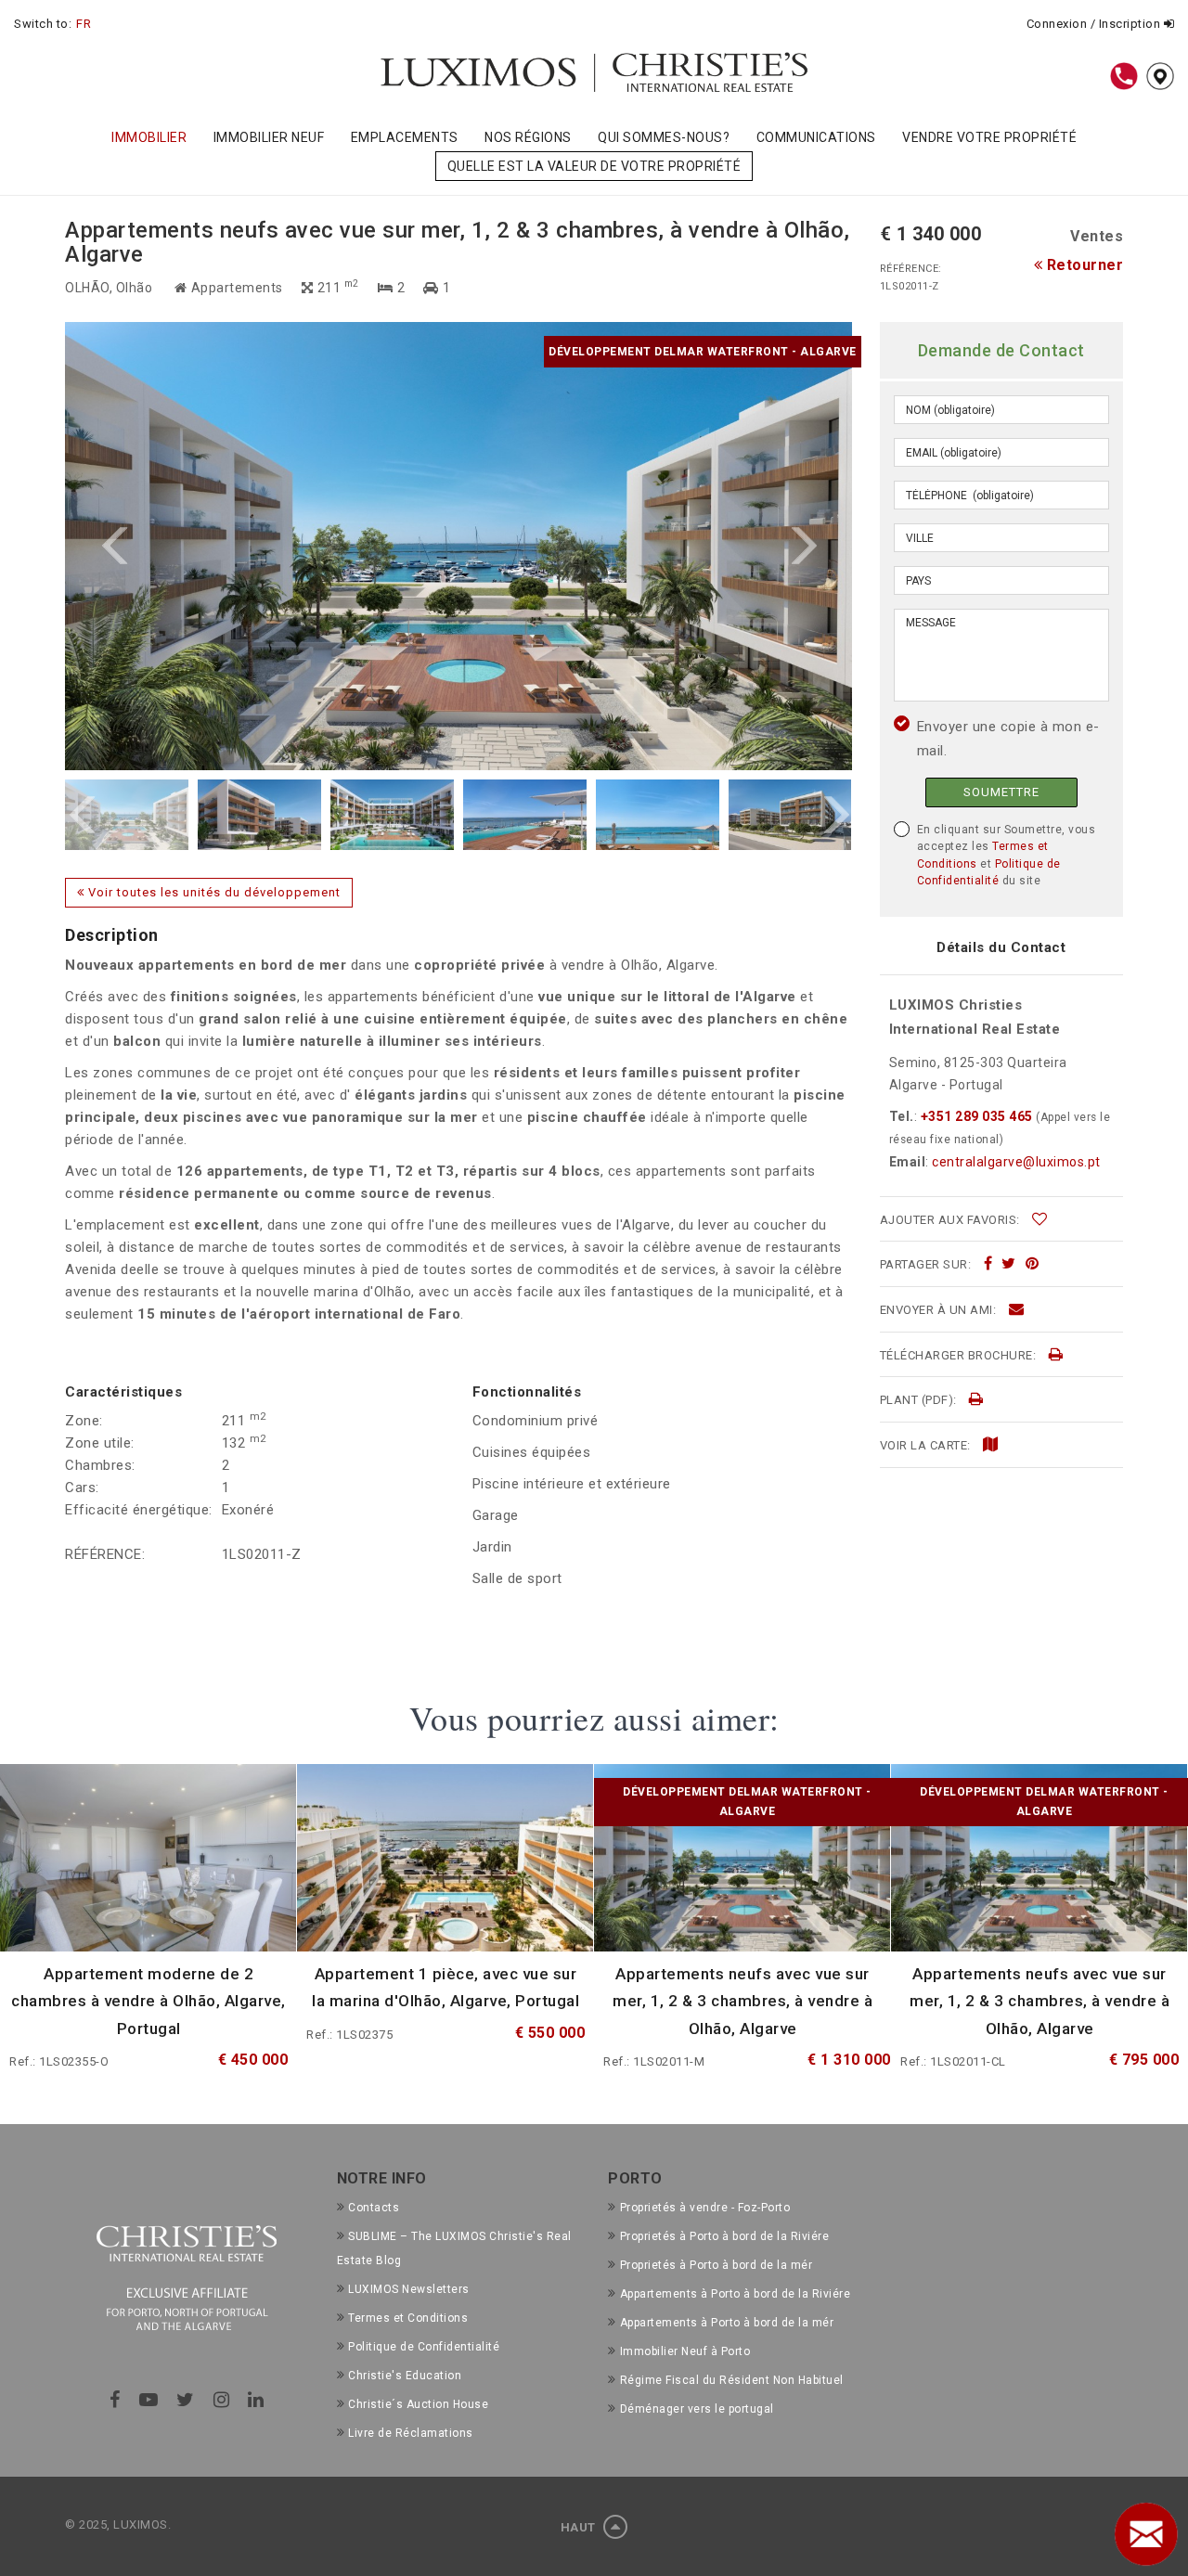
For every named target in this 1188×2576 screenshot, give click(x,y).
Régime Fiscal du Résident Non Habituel (732, 2380)
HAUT (580, 2527)
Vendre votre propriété (989, 137)
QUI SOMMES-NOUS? (664, 137)
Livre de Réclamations (411, 2433)
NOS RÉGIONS (528, 137)
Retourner (1083, 265)
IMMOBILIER (149, 137)
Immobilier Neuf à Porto (685, 2351)
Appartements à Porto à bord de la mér (727, 2323)
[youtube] (149, 2400)
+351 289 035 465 (976, 1116)
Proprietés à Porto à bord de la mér (716, 2265)
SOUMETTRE (1001, 792)
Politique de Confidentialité (424, 2347)
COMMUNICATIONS (816, 137)
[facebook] (988, 1264)
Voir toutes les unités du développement (213, 892)
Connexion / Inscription (1095, 24)
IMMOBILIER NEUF (269, 137)
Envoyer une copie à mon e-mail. (1008, 739)
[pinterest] (1033, 1264)
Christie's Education (405, 2376)
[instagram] (222, 2400)
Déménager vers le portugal (697, 2409)
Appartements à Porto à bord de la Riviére (735, 2294)
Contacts (374, 2208)
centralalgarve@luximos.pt (1016, 1162)
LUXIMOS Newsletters (409, 2289)
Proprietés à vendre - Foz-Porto (705, 2208)
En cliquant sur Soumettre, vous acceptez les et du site (1007, 855)
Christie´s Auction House (418, 2404)
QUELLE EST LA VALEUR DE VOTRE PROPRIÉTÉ (594, 166)
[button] (262, 546)
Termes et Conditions (408, 2318)
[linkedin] (256, 2400)
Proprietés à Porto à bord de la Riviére (724, 2236)
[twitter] (1009, 1264)
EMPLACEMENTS (405, 137)
